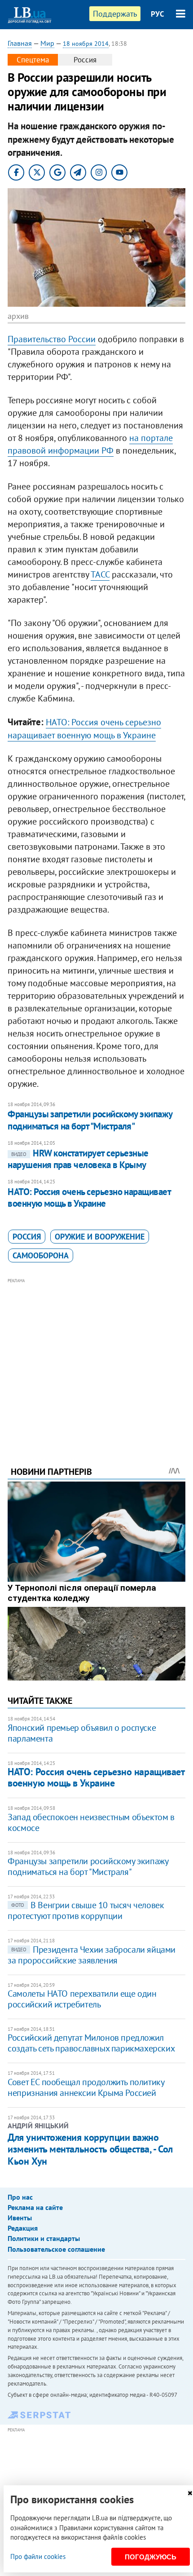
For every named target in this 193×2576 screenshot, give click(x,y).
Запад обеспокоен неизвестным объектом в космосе (91, 1822)
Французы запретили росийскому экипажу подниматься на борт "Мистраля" (90, 1120)
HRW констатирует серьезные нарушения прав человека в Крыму (78, 1159)
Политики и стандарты (44, 2238)
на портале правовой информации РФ (90, 444)
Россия (27, 1237)
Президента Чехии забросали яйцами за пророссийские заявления (92, 1955)
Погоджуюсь (151, 2557)
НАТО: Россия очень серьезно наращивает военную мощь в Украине (89, 1198)
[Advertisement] (96, 1360)
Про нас (20, 2197)
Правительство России (52, 339)
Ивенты (20, 2218)
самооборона (41, 1255)
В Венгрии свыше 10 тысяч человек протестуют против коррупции (86, 1910)
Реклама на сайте (35, 2207)
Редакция (23, 2228)
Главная (20, 43)
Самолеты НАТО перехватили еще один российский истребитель (82, 1999)
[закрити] (190, 2493)
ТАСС (100, 574)
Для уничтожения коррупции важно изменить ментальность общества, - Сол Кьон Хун (90, 2149)
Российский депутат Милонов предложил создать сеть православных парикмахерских (91, 2043)
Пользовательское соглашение (56, 2249)
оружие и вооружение (100, 1237)
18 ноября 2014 (86, 44)
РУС (158, 14)
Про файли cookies (38, 2556)
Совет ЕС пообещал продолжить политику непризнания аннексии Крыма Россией (86, 2087)
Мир (47, 43)
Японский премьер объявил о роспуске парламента (82, 1733)
